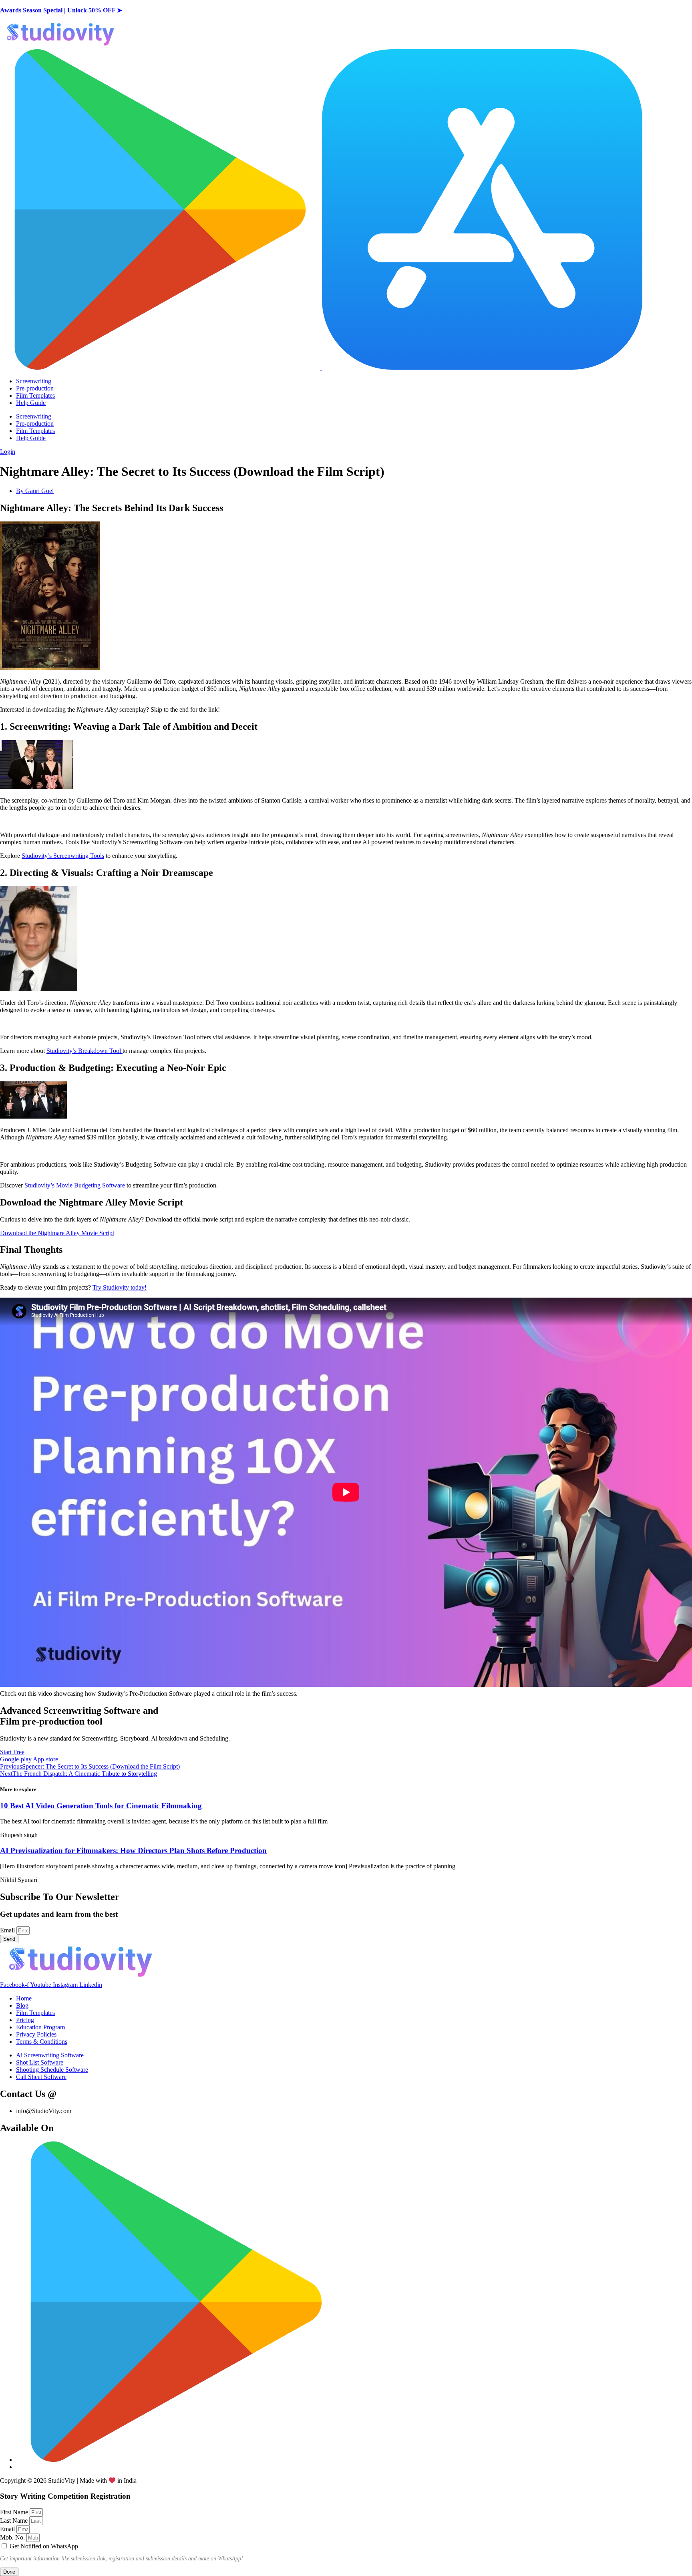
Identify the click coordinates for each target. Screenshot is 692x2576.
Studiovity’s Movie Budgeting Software (75, 1185)
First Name (15, 2512)
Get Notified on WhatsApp (44, 2546)
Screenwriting (34, 381)
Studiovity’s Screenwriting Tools (63, 856)
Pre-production (35, 388)
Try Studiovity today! (120, 1287)
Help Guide (31, 403)
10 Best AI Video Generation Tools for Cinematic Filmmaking (101, 1806)
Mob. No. (13, 2537)
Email (8, 1930)
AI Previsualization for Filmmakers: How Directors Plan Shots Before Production (133, 1850)
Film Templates (35, 395)
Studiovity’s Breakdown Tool (84, 1051)
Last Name (15, 2521)
